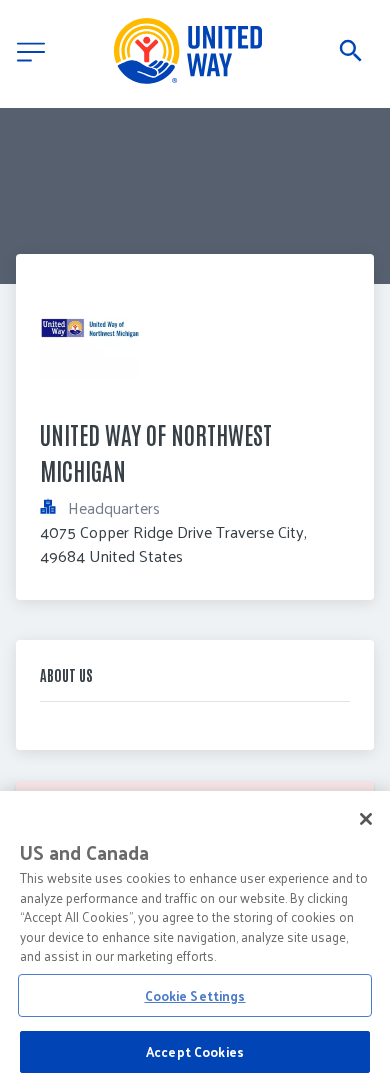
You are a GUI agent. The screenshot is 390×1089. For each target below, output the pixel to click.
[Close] (366, 819)
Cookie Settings (195, 995)
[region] (195, 940)
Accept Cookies (195, 1051)
